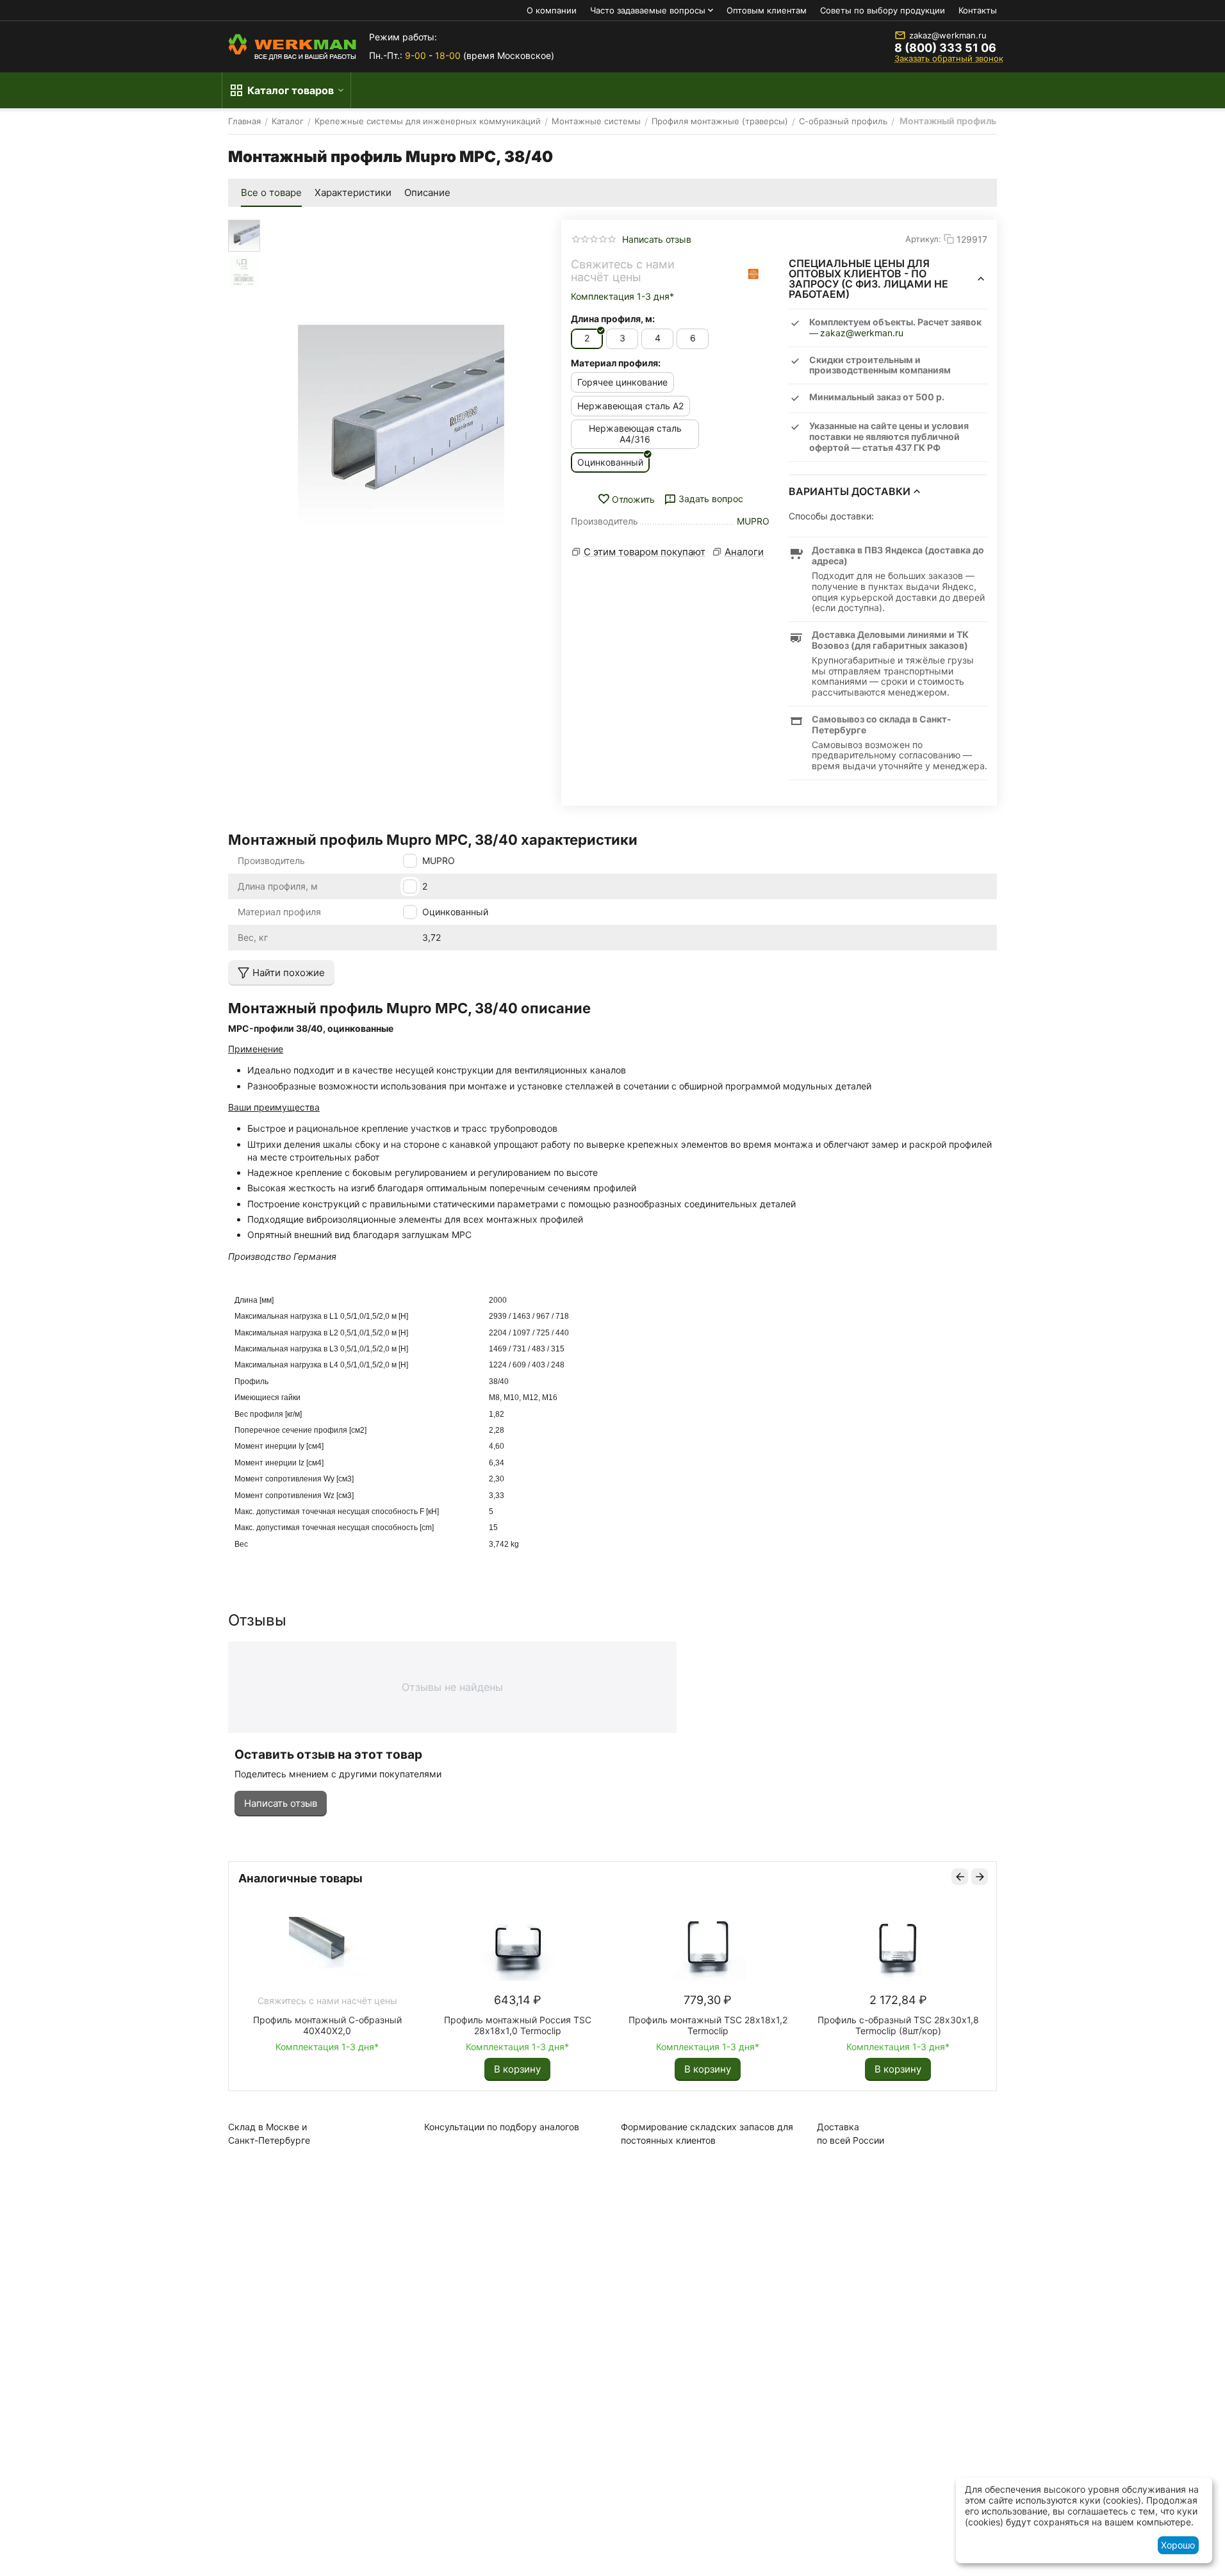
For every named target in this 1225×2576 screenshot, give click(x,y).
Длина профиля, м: (613, 319)
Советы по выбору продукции (883, 10)
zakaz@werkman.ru (948, 35)
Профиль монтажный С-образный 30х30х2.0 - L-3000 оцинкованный (516, 2025)
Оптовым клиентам (767, 10)
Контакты (978, 10)
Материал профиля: (616, 363)
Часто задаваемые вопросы (648, 10)
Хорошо (1178, 2545)
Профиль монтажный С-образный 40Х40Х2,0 (896, 2025)
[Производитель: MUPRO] (753, 274)
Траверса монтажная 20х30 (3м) (325, 2020)
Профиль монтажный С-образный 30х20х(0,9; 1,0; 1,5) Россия (706, 2025)
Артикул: (923, 239)
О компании (552, 10)
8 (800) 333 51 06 (945, 48)
